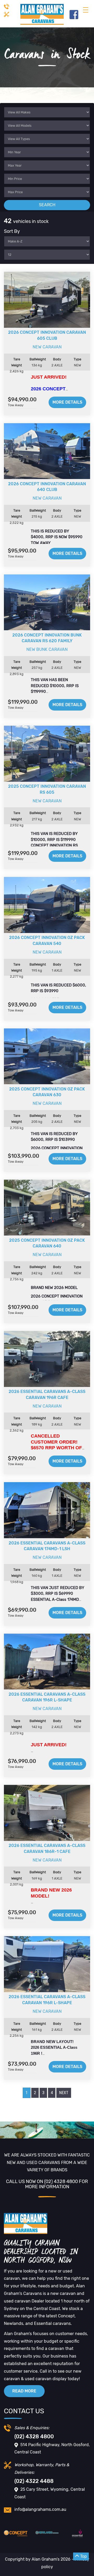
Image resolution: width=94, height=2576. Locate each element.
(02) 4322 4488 (34, 2481)
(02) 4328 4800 (34, 2436)
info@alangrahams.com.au (40, 2509)
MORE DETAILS (67, 402)
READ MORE (24, 2391)
